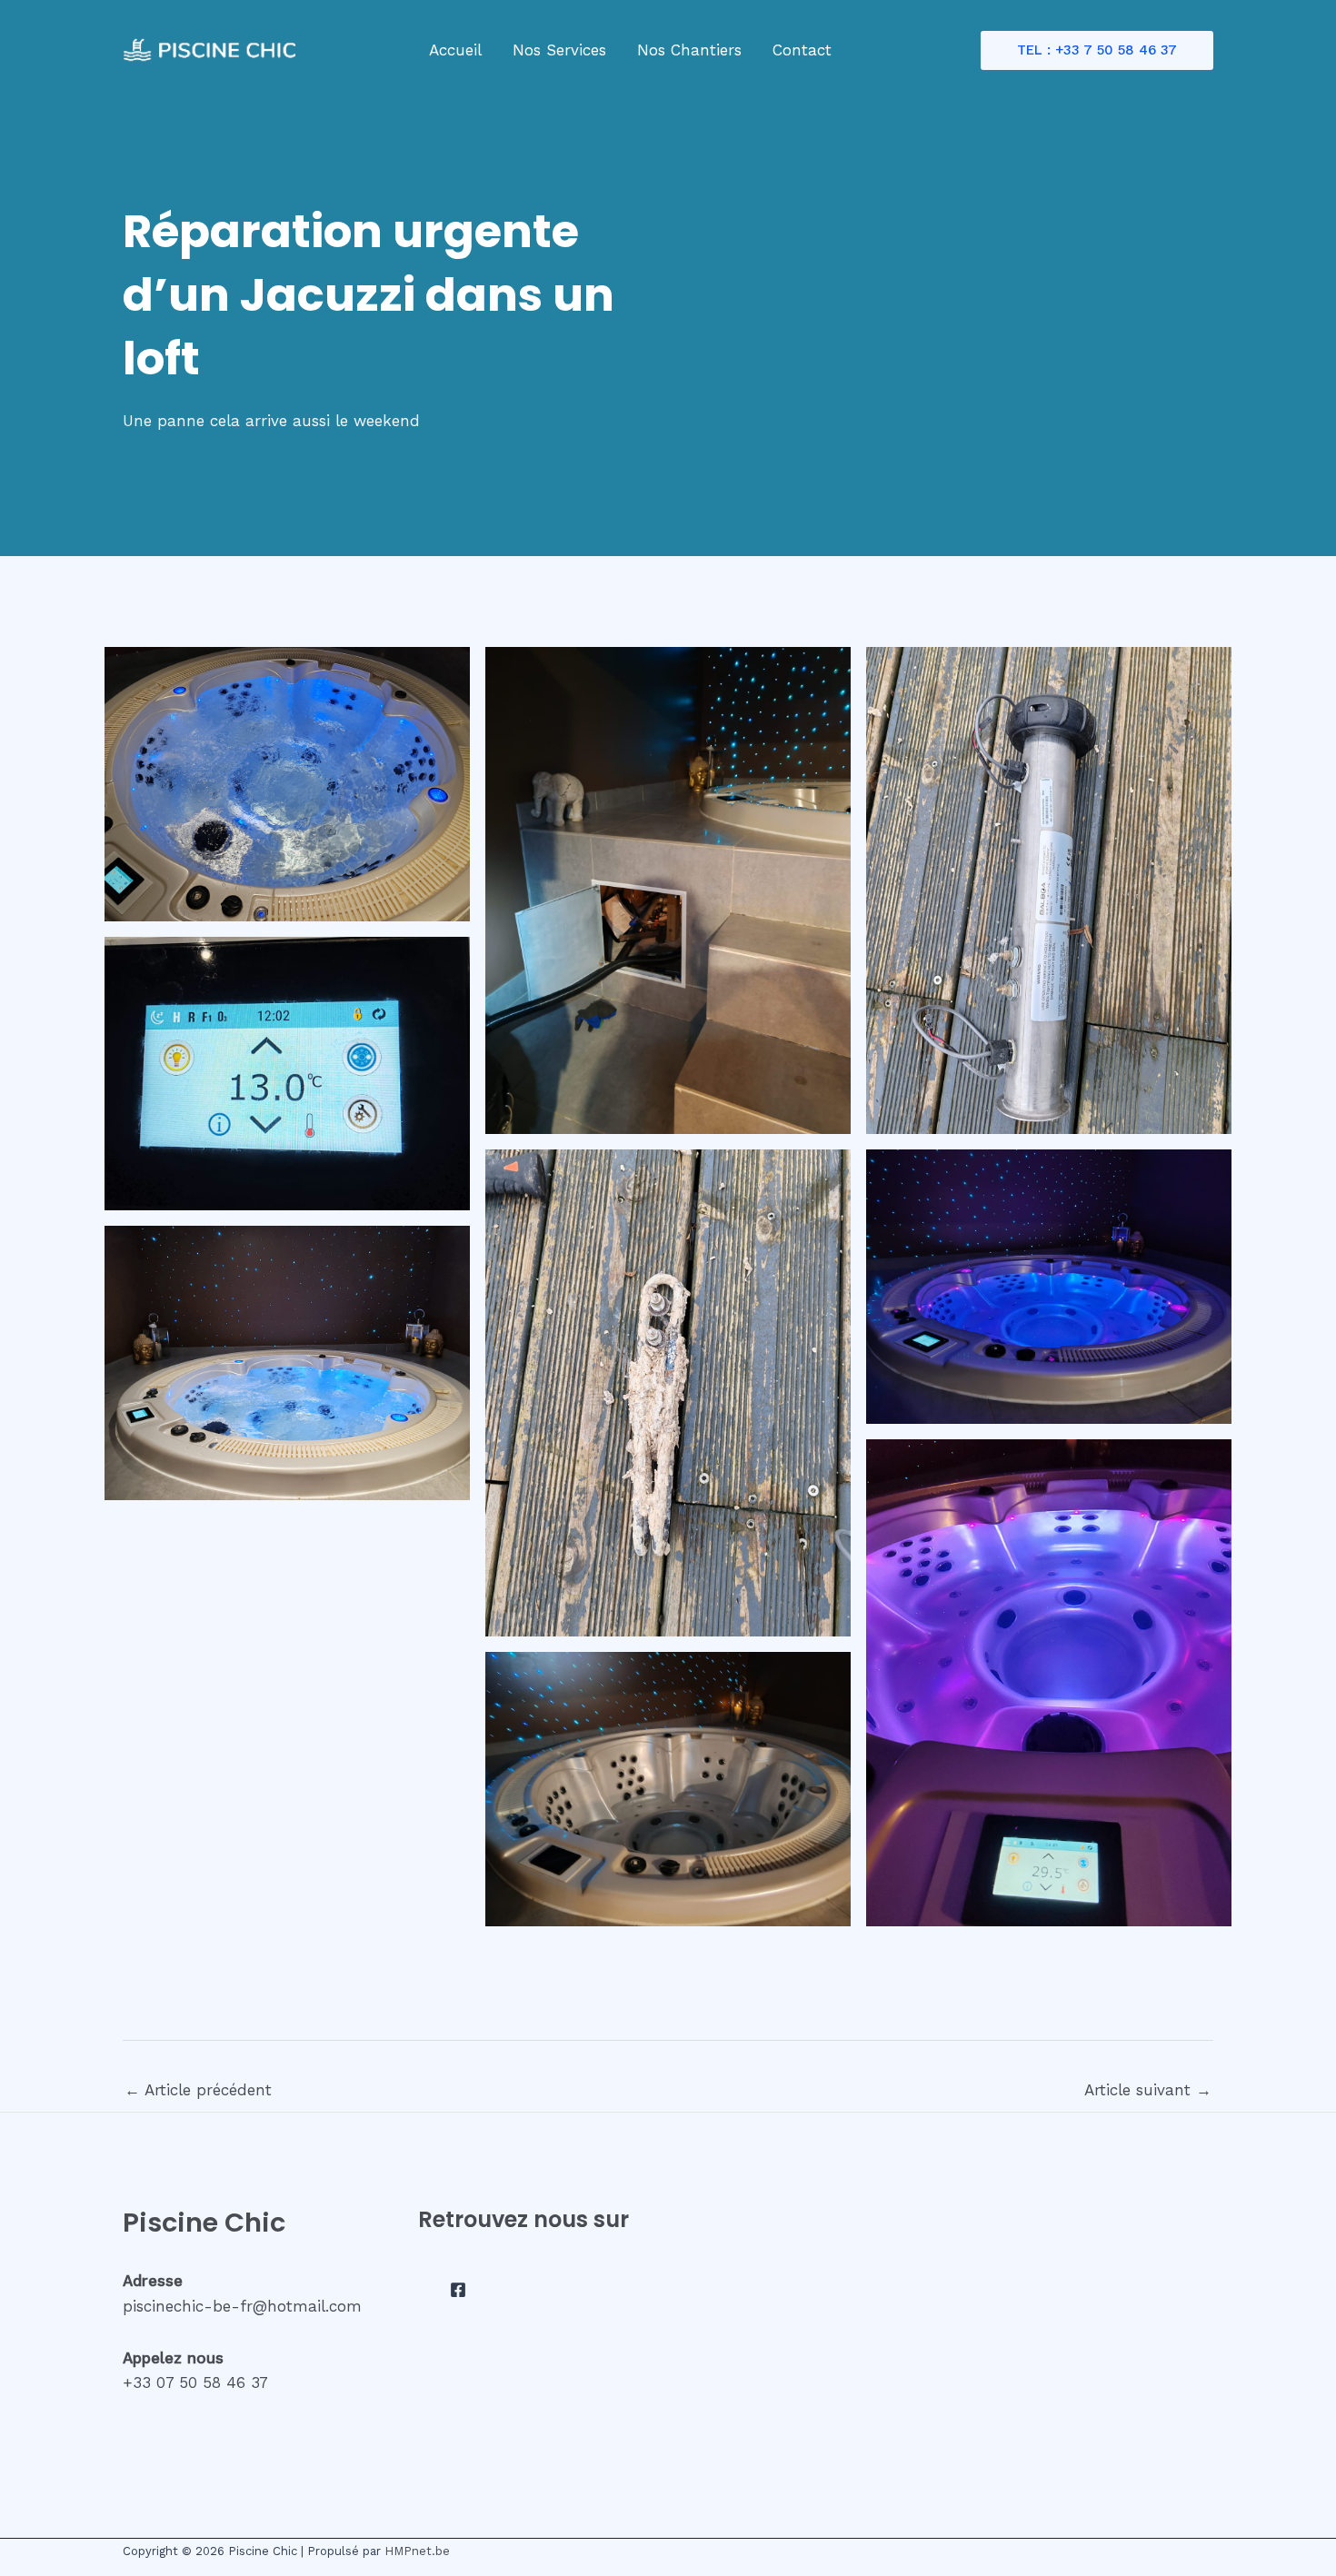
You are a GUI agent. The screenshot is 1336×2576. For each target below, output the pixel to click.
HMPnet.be (417, 2551)
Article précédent (198, 2090)
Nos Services (559, 50)
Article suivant (1148, 2090)
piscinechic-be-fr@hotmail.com (242, 2306)
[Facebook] (458, 2290)
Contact (802, 50)
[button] (1097, 50)
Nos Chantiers (689, 50)
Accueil (455, 50)
